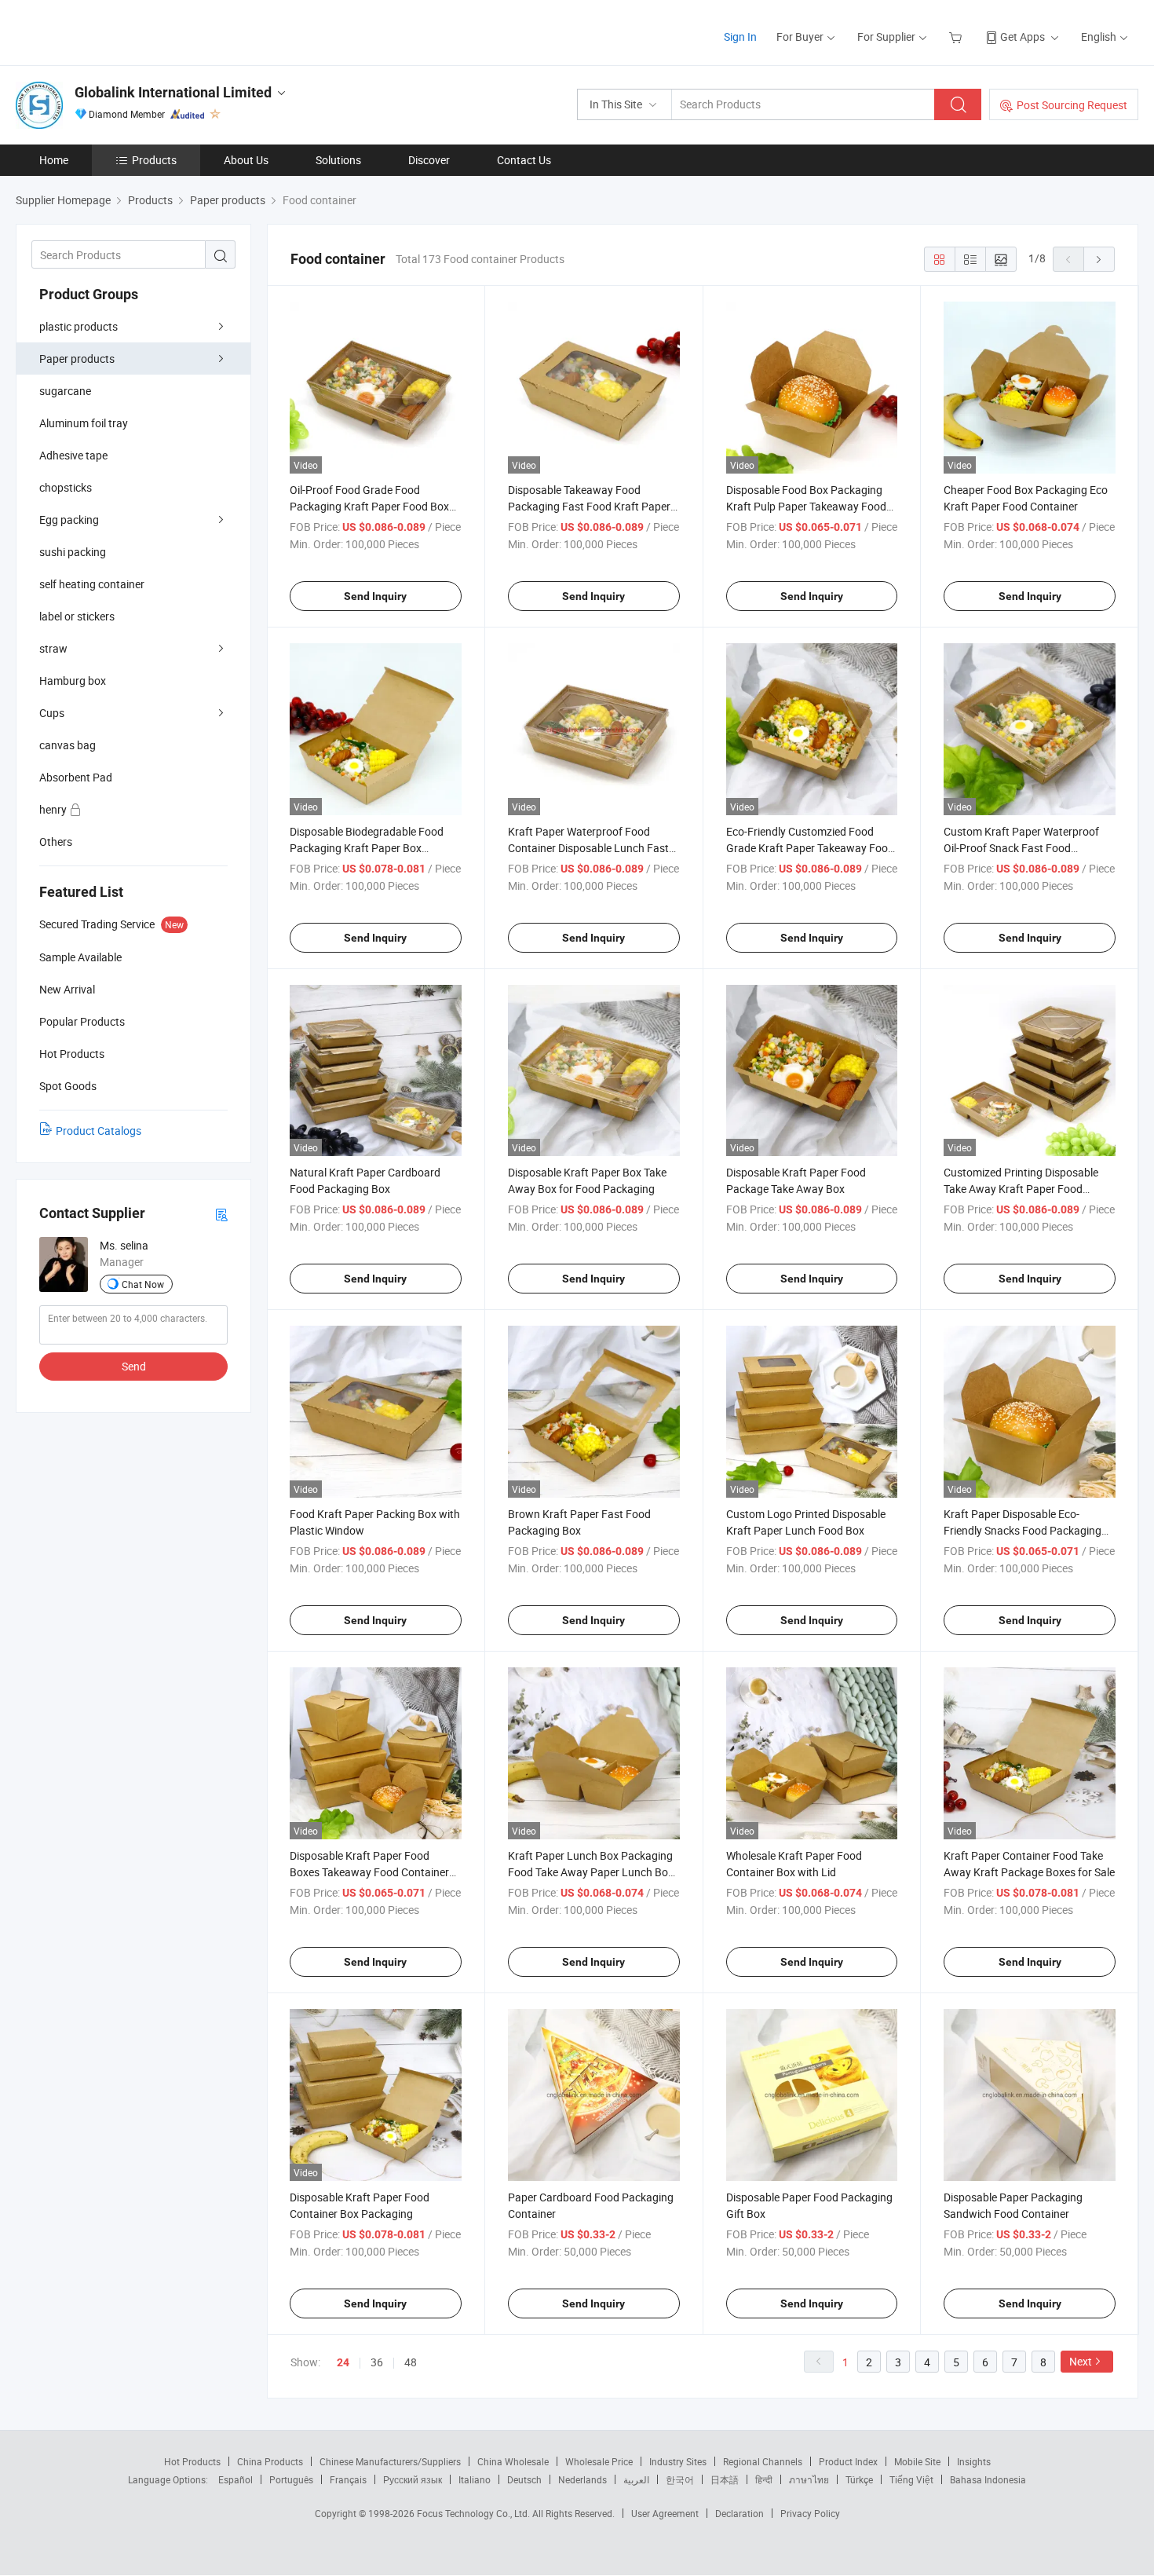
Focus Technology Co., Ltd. (475, 2513)
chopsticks (66, 487)
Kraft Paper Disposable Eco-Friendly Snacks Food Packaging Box (1023, 1530)
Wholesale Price (599, 2461)
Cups (52, 713)
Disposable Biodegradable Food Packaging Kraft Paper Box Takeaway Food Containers (367, 848)
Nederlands (582, 2479)
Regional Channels (763, 2461)
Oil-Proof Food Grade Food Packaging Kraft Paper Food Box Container (369, 506)
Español (236, 2479)
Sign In (740, 37)
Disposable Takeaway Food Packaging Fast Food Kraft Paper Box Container (589, 506)
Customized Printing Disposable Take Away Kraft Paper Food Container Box (1021, 1189)
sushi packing (73, 552)
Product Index (848, 2461)
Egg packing (69, 520)
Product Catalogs (99, 1131)
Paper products (77, 359)
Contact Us (524, 160)
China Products (270, 2461)
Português (291, 2479)
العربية (636, 2479)
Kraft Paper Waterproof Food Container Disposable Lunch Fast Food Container (588, 848)
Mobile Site (917, 2461)
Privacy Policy (810, 2513)
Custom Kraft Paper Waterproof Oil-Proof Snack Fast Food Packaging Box (1021, 848)
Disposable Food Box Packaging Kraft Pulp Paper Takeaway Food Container (806, 506)
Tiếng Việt (911, 2479)
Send (134, 1366)
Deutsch (524, 2479)
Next (1081, 2361)
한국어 (680, 2479)
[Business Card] (221, 1214)
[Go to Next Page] (1099, 259)
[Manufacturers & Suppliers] (117, 31)
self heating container (92, 584)
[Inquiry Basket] (957, 37)
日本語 (725, 2479)
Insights (974, 2461)
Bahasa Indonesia (988, 2479)
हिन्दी (764, 2479)
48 (411, 2362)
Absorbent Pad (76, 777)
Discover (429, 160)
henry (54, 809)
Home (54, 160)
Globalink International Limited (173, 92)
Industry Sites (678, 2461)
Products (154, 160)
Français (348, 2479)
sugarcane (65, 391)
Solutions (338, 160)
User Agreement (665, 2513)
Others (56, 842)
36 (377, 2362)
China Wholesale (513, 2461)
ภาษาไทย (809, 2479)
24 (343, 2362)
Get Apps (1023, 37)
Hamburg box (73, 681)
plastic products (79, 326)
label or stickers (77, 616)
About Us (246, 160)
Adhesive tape (73, 455)
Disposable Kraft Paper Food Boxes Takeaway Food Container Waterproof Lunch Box (369, 1872)
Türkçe (859, 2479)
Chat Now (143, 1284)
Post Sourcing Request (1072, 105)
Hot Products (192, 2461)
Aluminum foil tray (84, 423)
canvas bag (68, 745)
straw (53, 648)
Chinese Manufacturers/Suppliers (390, 2461)
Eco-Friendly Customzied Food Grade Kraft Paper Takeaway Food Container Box (810, 848)
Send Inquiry (375, 596)
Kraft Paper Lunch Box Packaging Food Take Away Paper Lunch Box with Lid (591, 1872)
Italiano (475, 2479)
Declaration (740, 2513)
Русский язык (413, 2479)
